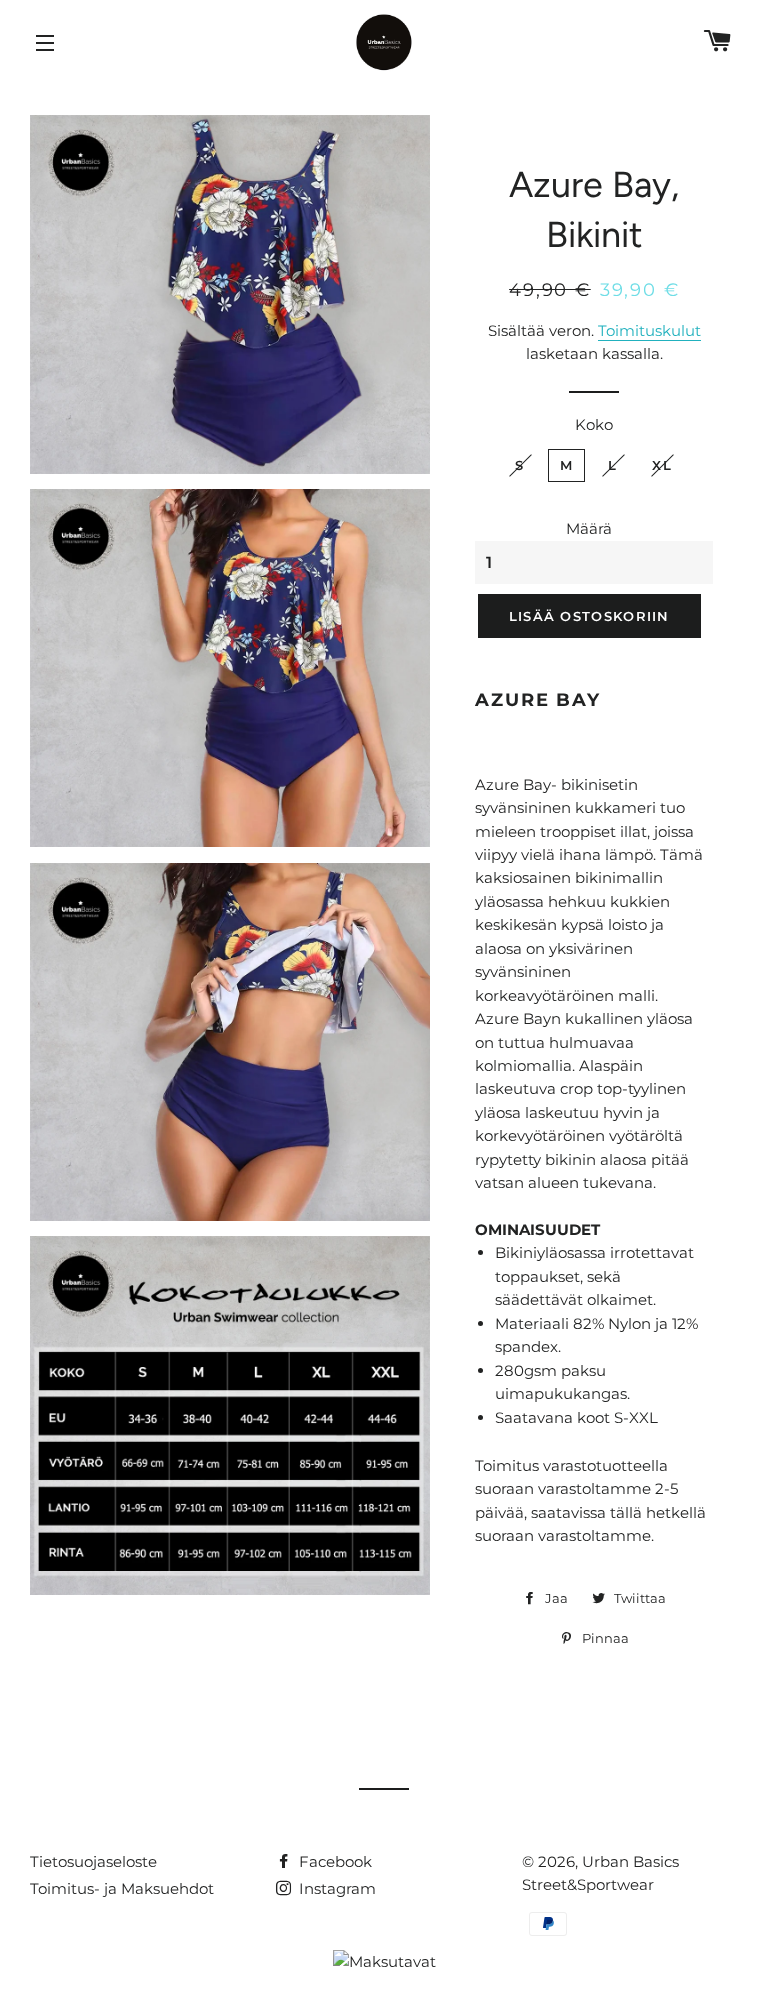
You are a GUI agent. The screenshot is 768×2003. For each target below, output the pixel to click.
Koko (594, 424)
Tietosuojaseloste (93, 1861)
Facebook (333, 1861)
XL (662, 465)
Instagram (335, 1888)
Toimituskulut (649, 330)
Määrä (589, 528)
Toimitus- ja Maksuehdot (122, 1888)
